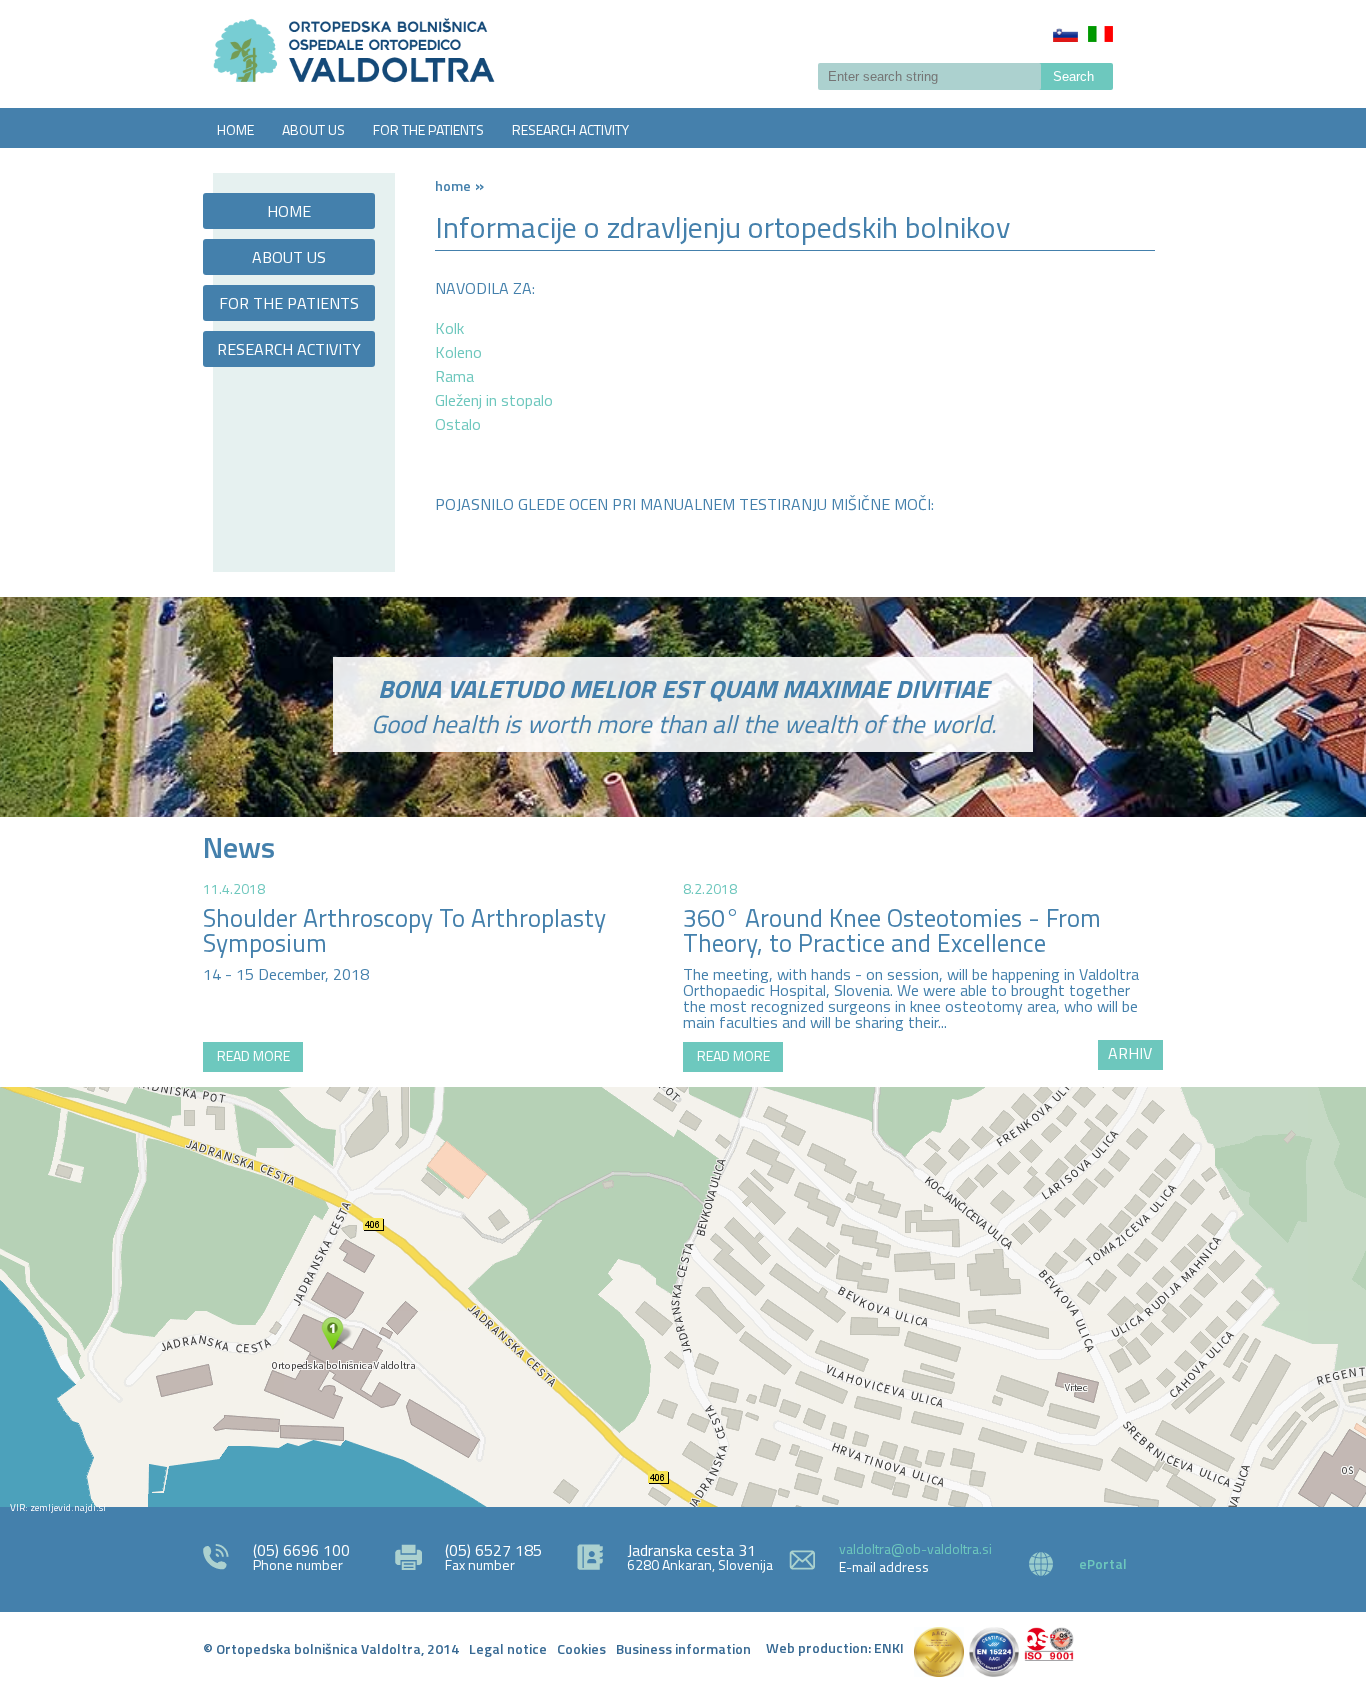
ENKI (889, 1647)
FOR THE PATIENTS (428, 129)
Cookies (581, 1648)
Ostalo (458, 424)
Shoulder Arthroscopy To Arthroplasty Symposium (404, 930)
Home (453, 185)
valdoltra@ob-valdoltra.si (915, 1548)
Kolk (449, 328)
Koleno (458, 352)
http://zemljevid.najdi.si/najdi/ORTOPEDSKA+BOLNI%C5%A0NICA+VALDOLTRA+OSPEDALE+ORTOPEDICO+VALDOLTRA (683, 1297)
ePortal (1103, 1563)
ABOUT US (313, 129)
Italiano (1100, 34)
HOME (235, 129)
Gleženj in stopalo (494, 400)
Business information (683, 1648)
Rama (454, 376)
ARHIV (1130, 1053)
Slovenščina (1065, 34)
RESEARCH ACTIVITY (570, 129)
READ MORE (253, 1055)
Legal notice (508, 1648)
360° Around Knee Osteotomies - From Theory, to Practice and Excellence (892, 930)
